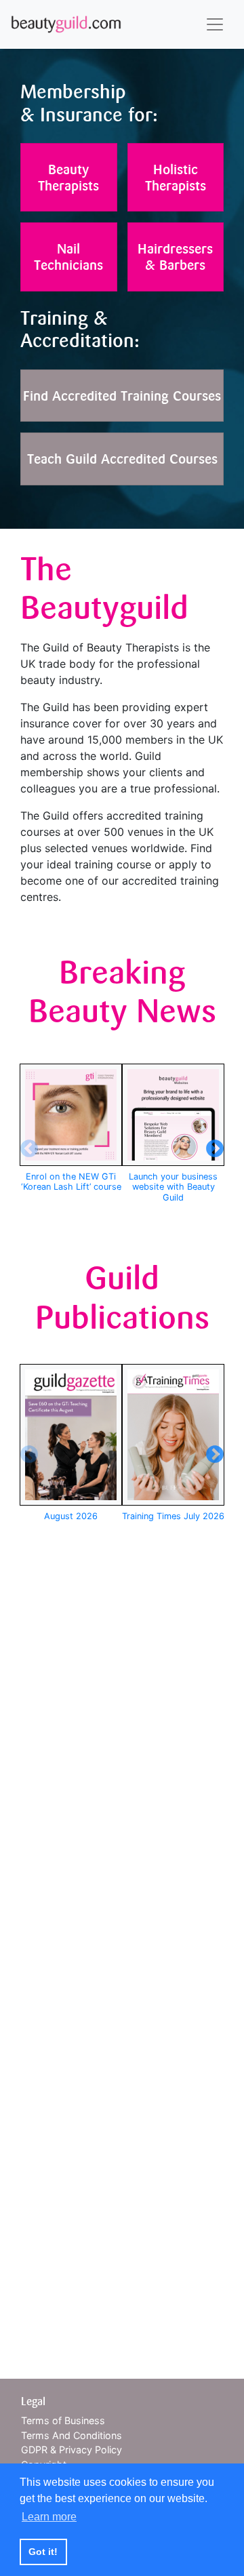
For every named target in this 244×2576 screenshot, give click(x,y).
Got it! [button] (43, 2552)
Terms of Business (63, 2420)
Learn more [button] (49, 2517)
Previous (26, 1146)
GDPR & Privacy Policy (72, 2450)
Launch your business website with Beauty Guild (173, 1187)
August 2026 (71, 1516)
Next (211, 1146)
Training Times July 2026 (173, 1516)
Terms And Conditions (72, 2435)
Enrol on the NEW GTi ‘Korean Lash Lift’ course (71, 1182)
